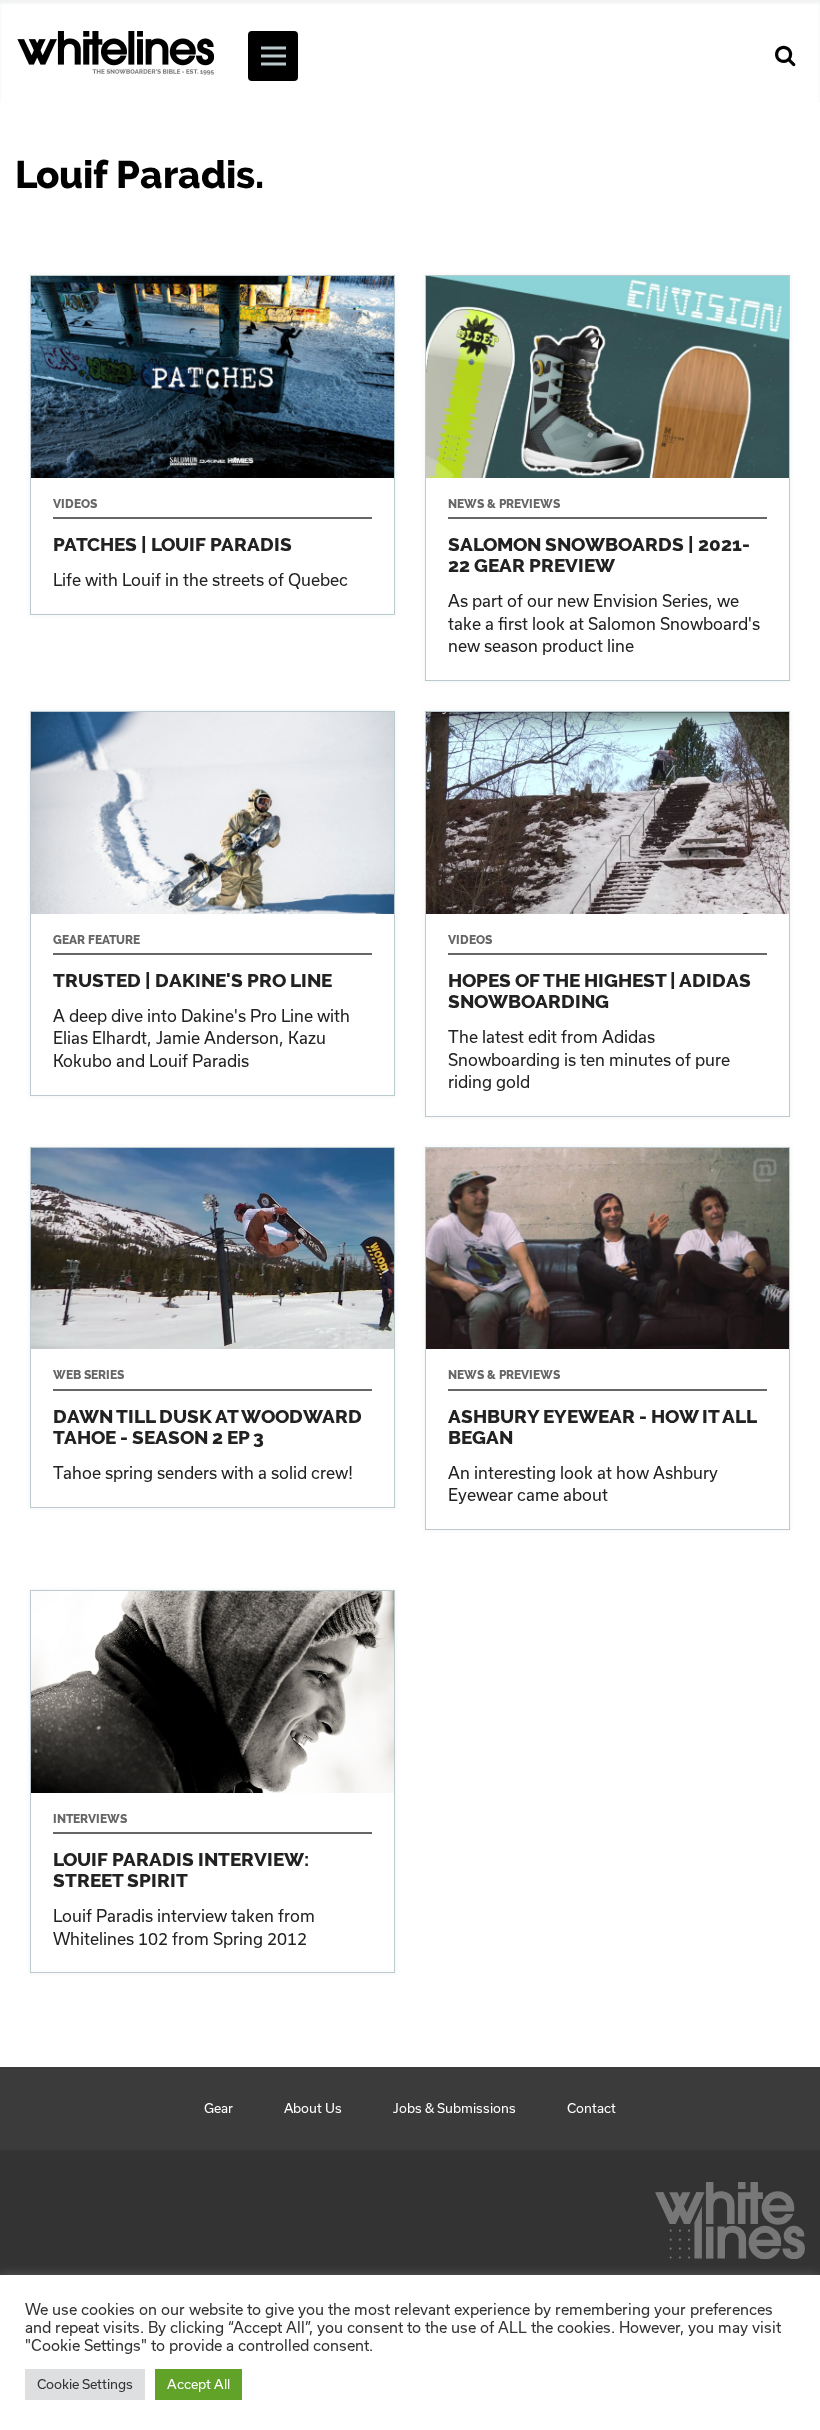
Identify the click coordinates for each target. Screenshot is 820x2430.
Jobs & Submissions (454, 2108)
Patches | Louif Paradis (212, 445)
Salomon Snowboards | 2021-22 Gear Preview (607, 478)
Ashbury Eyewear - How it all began (607, 1338)
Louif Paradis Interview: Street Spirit (212, 1781)
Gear (218, 2108)
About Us (313, 2108)
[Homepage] (730, 2215)
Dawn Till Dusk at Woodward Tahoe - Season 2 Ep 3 (212, 1327)
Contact (591, 2108)
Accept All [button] (198, 2384)
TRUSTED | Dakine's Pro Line (212, 903)
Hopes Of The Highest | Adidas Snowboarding (607, 914)
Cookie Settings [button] (85, 2384)
